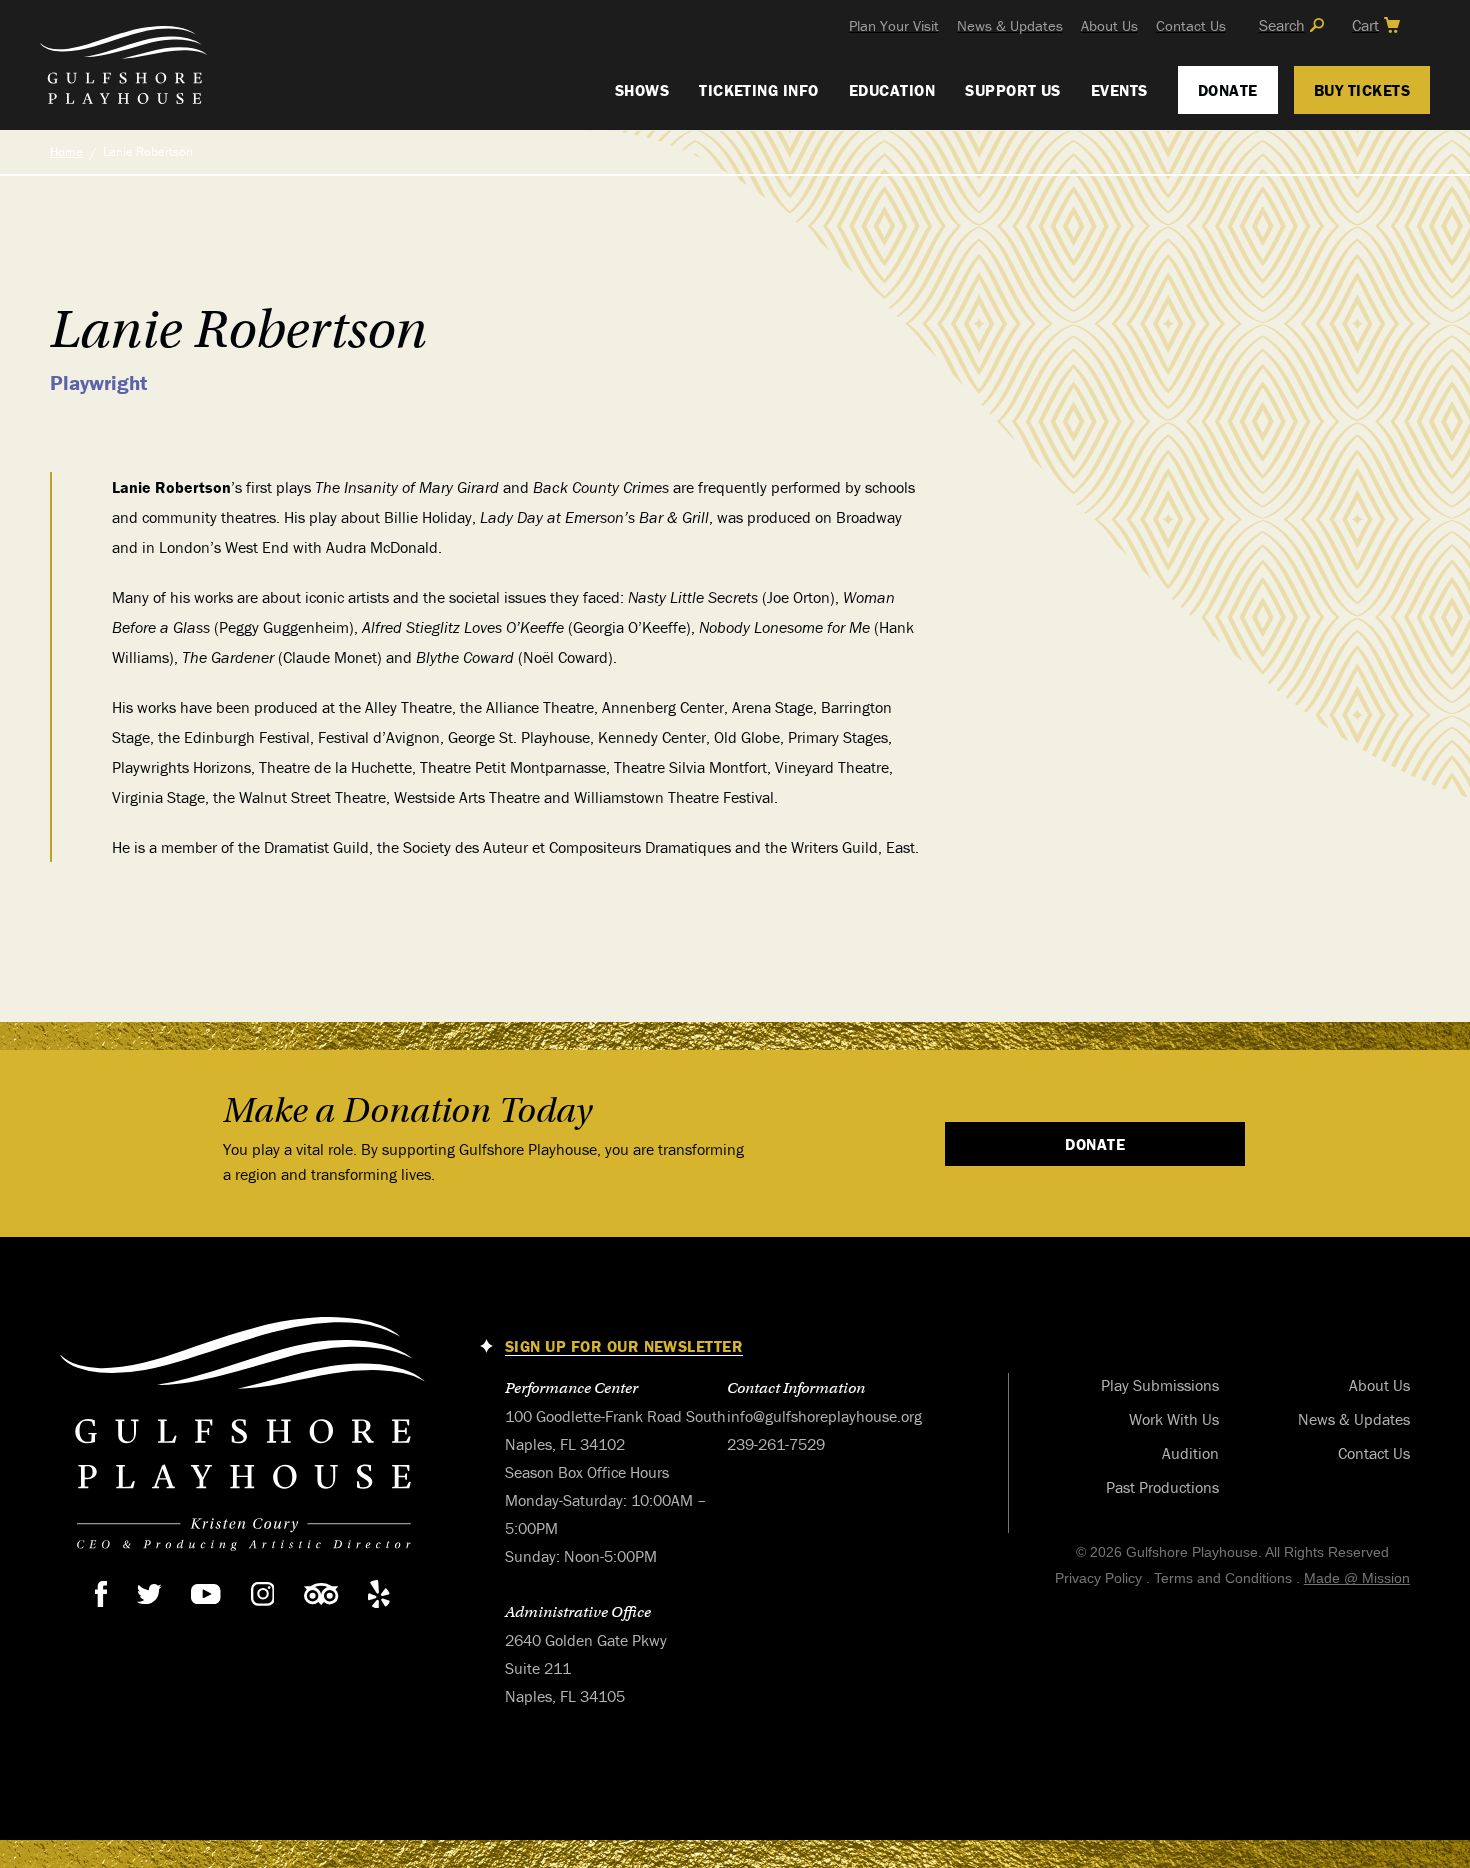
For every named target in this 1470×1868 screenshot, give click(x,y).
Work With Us (1174, 1419)
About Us (1109, 25)
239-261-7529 (776, 1444)
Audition (1190, 1453)
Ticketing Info (759, 90)
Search (1282, 25)
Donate (1228, 90)
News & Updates (1010, 25)
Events (1119, 90)
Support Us (1013, 90)
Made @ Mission (1357, 1578)
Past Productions (1162, 1487)
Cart (1365, 25)
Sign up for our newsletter (624, 1346)
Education (892, 90)
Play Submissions (1160, 1385)
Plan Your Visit (894, 25)
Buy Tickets (1362, 90)
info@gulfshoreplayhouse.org (824, 1416)
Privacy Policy (1098, 1578)
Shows (642, 90)
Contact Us (1191, 25)
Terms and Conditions (1223, 1578)
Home (66, 151)
